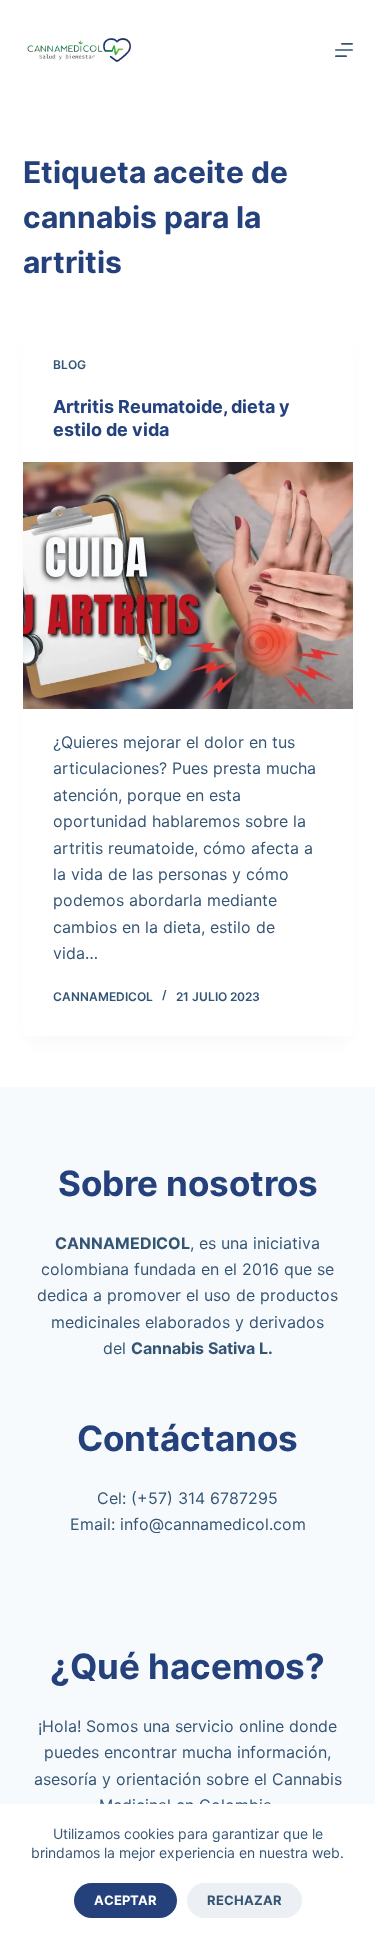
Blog (69, 364)
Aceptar (125, 1900)
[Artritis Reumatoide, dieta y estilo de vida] (188, 586)
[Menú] (344, 50)
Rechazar (244, 1900)
